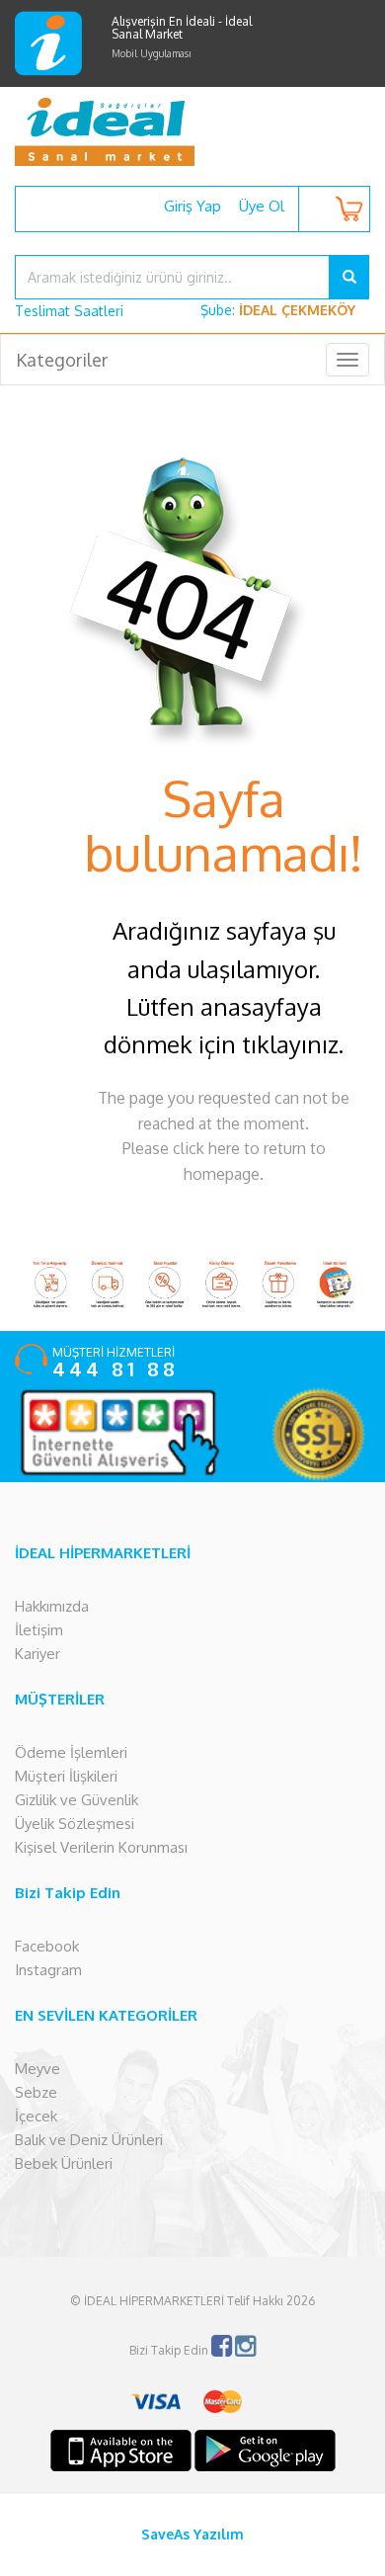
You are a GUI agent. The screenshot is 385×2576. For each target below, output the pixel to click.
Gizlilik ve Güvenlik (77, 1800)
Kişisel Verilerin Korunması (101, 1847)
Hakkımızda (52, 1606)
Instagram (48, 1970)
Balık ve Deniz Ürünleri (89, 2140)
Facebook (47, 1946)
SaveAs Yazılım (192, 2534)
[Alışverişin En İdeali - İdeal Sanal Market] (192, 131)
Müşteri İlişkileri (66, 1776)
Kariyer (38, 1654)
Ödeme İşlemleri (71, 1752)
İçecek (36, 2116)
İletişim (39, 1630)
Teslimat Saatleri (69, 311)
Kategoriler (62, 360)
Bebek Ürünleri (64, 2163)
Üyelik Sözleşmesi (75, 1824)
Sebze (36, 2092)
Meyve (38, 2069)
